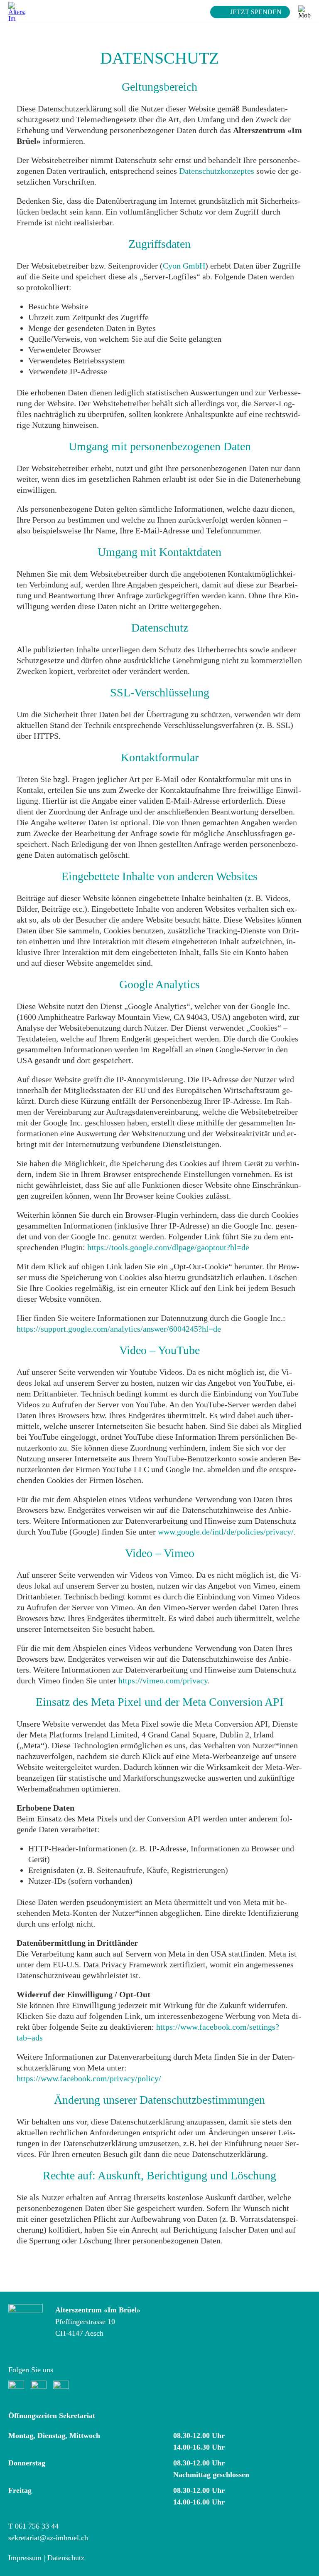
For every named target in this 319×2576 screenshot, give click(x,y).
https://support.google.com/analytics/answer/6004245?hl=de (119, 1329)
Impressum (25, 2558)
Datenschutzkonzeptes (217, 171)
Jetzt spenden (256, 12)
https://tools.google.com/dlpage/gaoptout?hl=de (168, 1247)
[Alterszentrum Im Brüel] (17, 11)
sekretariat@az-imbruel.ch (48, 2538)
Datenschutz (66, 2558)
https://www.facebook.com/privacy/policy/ (89, 2078)
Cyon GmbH (184, 266)
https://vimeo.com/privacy (163, 1680)
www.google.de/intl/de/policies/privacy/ (226, 1532)
